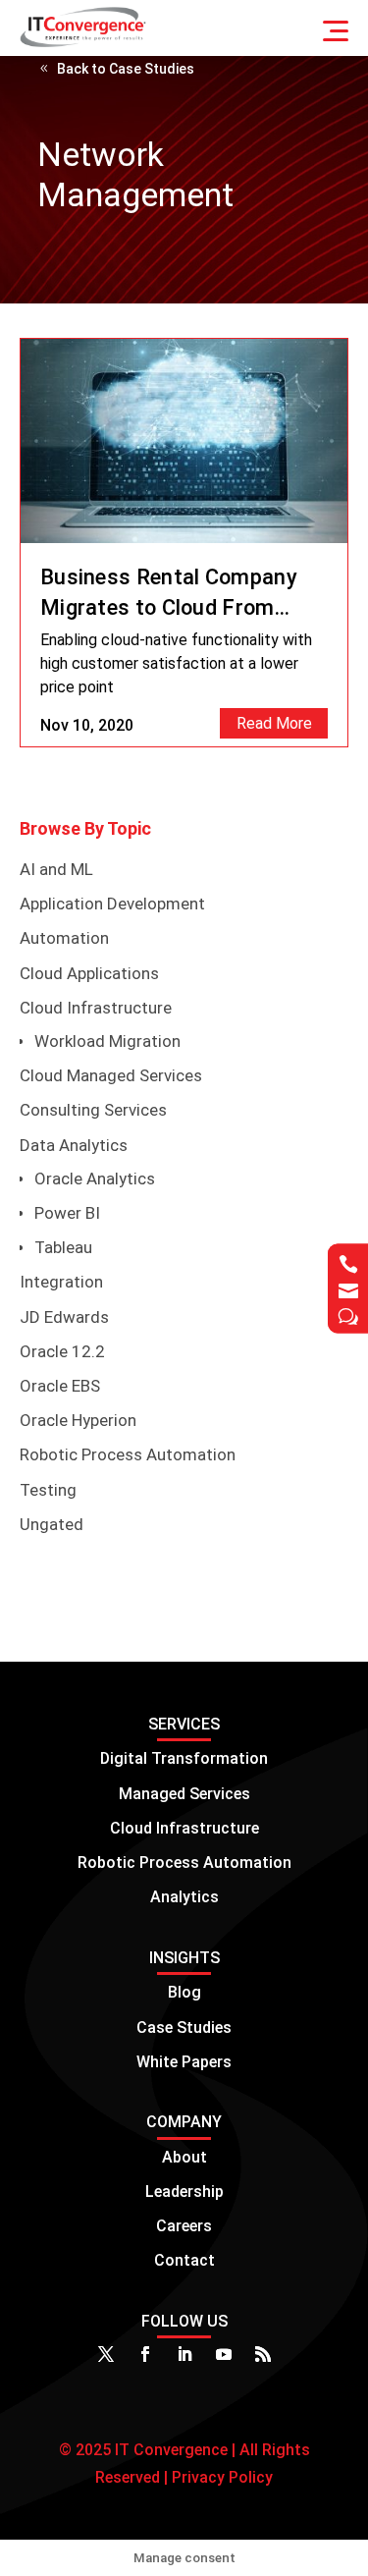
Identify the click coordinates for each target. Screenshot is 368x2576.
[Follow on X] (106, 2354)
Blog (184, 1992)
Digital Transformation (184, 1758)
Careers (184, 2226)
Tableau (63, 1247)
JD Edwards (64, 1317)
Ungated (52, 1524)
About (184, 2157)
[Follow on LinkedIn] (184, 2354)
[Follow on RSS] (263, 2354)
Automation (64, 938)
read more (274, 723)
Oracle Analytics (95, 1178)
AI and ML (56, 869)
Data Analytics (74, 1145)
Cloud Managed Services (111, 1075)
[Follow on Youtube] (224, 2354)
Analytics (184, 1897)
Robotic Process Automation (128, 1454)
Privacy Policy (220, 2477)
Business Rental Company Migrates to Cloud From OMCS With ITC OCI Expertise (169, 594)
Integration (61, 1282)
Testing (48, 1490)
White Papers (184, 2062)
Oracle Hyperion (78, 1420)
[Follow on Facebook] (145, 2354)
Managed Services (184, 1794)
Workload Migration (107, 1041)
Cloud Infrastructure (96, 1008)
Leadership (184, 2192)
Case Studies (184, 2028)
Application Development (112, 904)
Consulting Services (93, 1110)
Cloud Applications (89, 973)
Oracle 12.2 (62, 1351)
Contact (184, 2260)
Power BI (67, 1213)
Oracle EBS (60, 1386)
